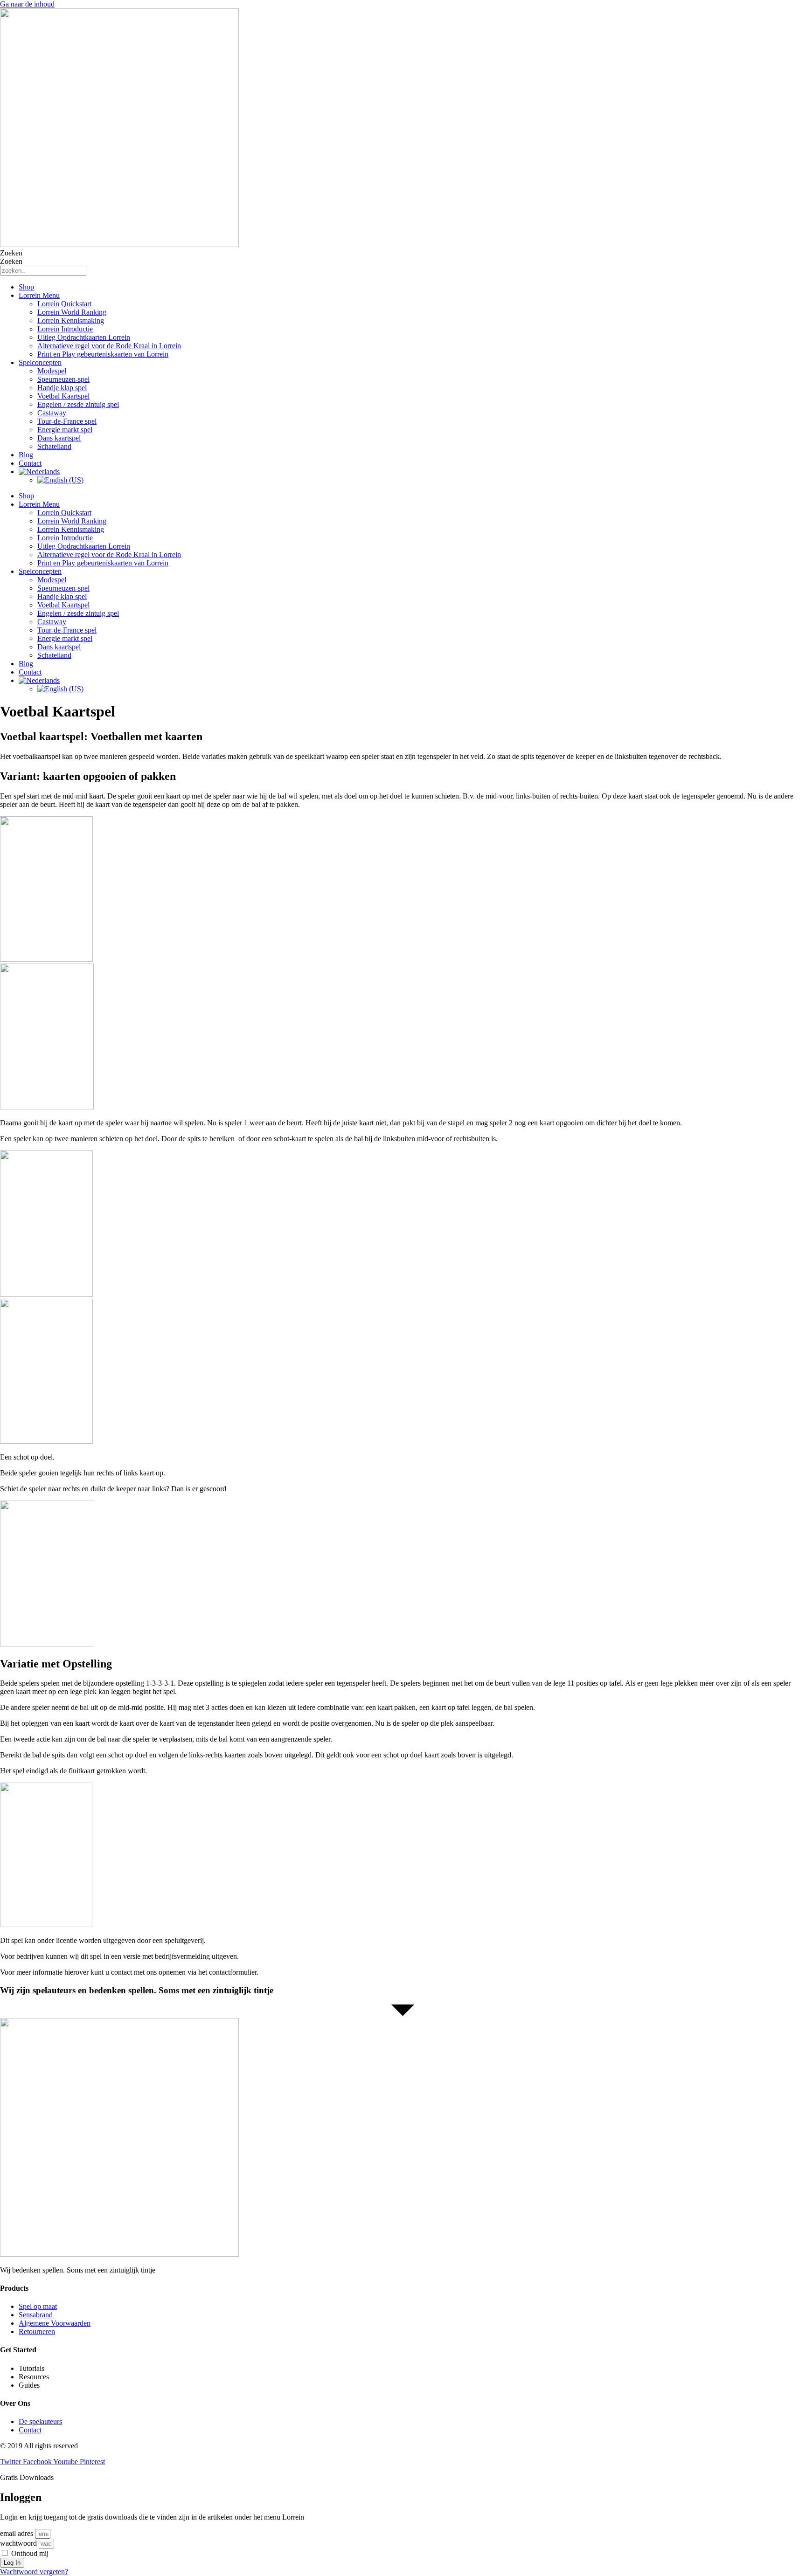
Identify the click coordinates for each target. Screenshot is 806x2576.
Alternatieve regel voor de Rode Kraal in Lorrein (109, 346)
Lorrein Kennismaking (71, 320)
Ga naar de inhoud (27, 4)
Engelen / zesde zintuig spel (78, 404)
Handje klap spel (62, 388)
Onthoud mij (29, 2553)
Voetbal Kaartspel (63, 396)
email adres (17, 2533)
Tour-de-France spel (67, 421)
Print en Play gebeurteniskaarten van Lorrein (103, 354)
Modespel (52, 371)
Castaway (52, 413)
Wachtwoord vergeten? (34, 2572)
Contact (30, 463)
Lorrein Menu (39, 295)
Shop (26, 287)
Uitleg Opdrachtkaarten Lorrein (84, 337)
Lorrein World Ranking (72, 312)
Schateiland (54, 446)
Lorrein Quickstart (64, 304)
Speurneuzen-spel (63, 379)
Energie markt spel (65, 430)
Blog (26, 455)
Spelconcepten (40, 362)
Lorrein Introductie (65, 329)
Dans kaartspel (59, 438)
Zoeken (11, 253)
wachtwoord (18, 2543)
